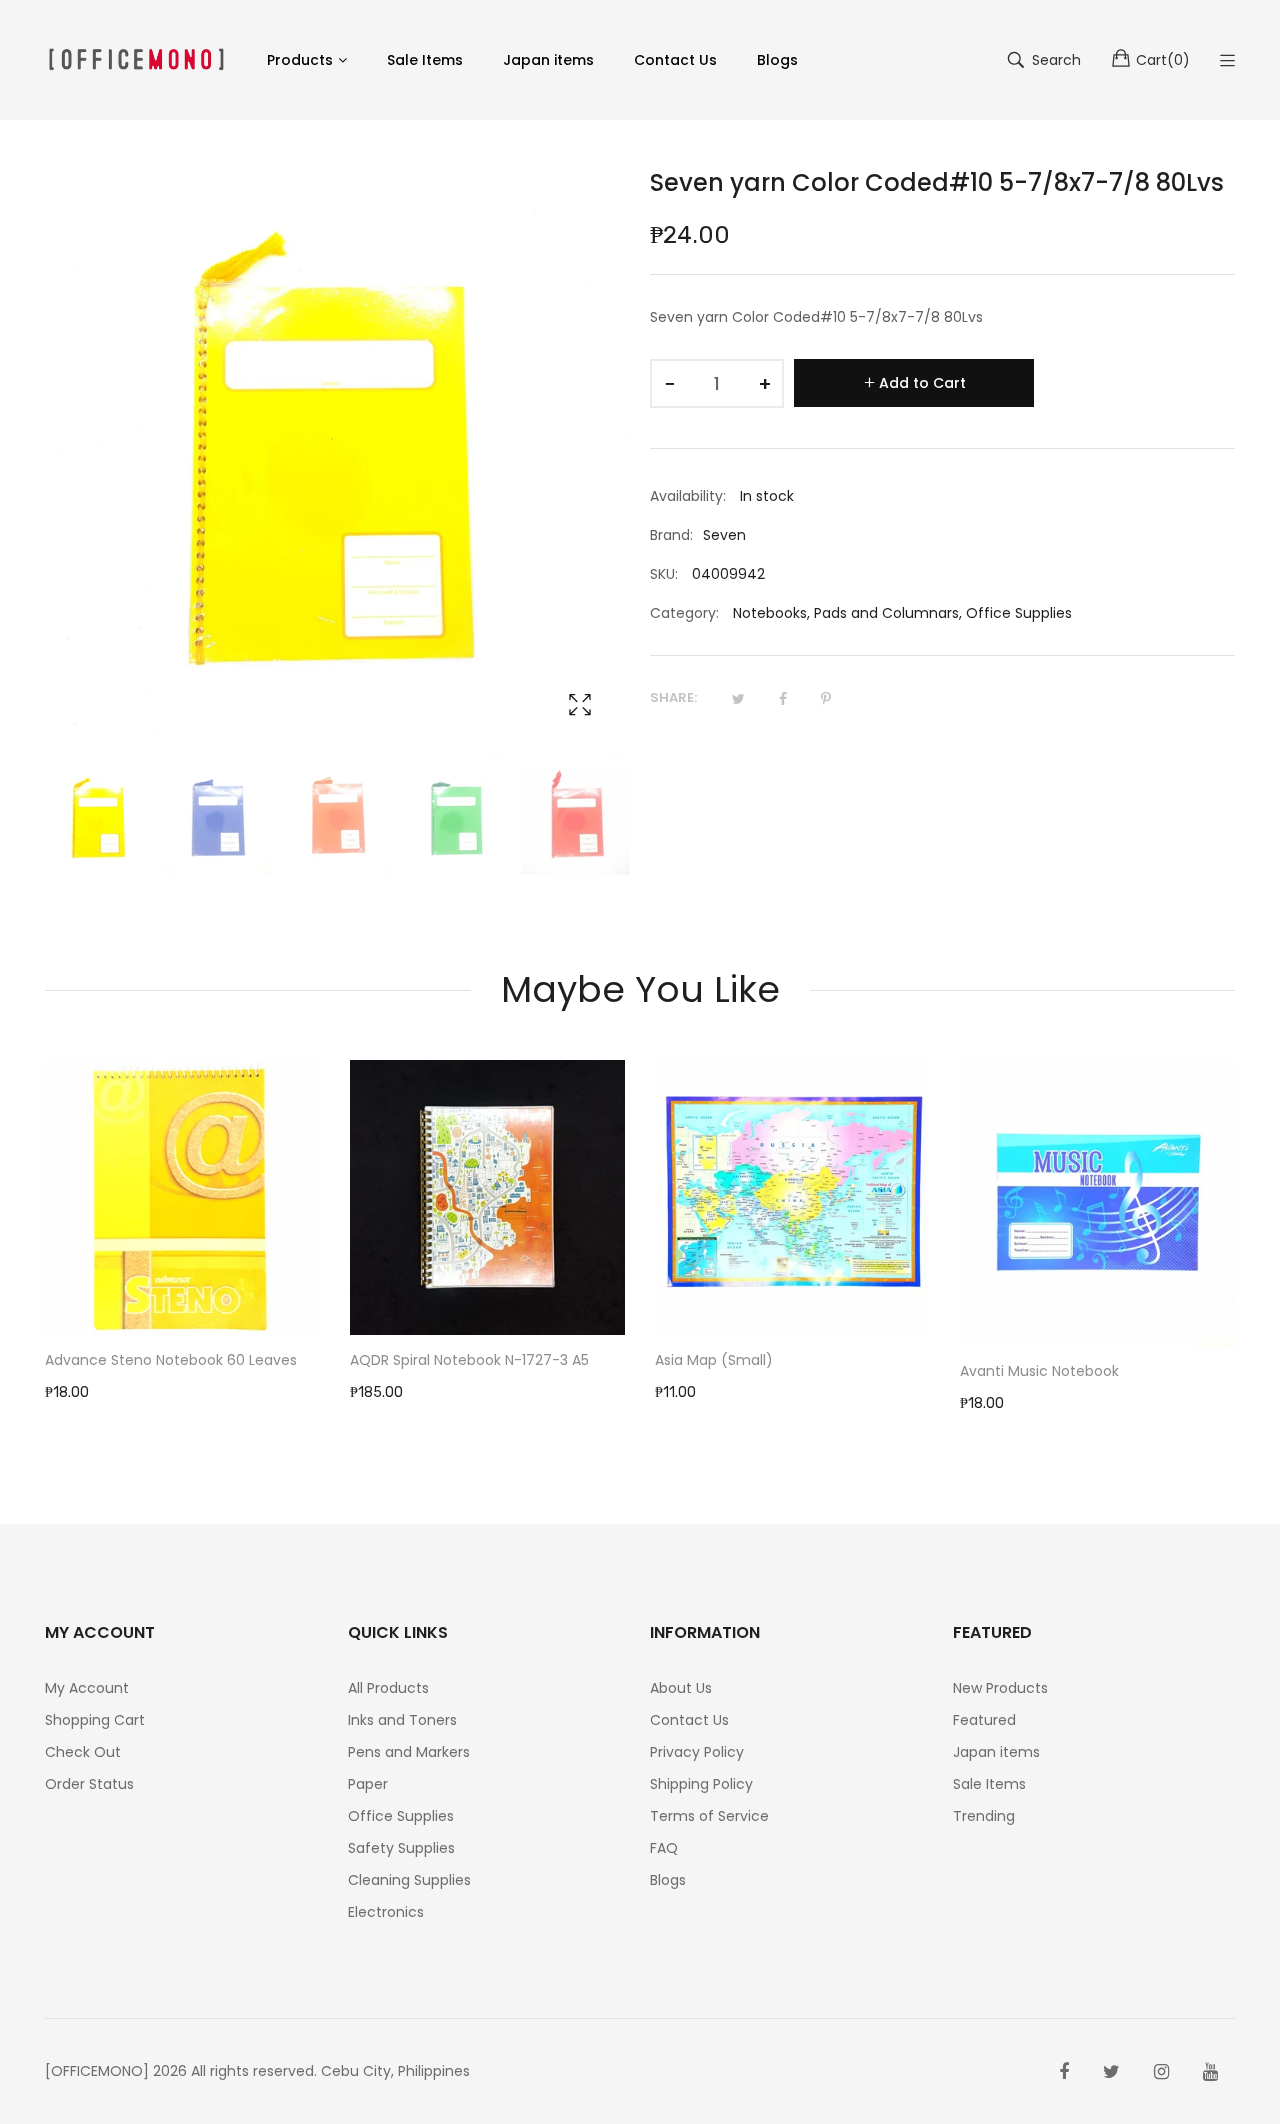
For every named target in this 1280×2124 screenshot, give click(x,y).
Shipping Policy (701, 1784)
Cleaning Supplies (409, 1880)
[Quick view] (315, 1300)
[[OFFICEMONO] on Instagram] (1161, 2072)
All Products (388, 1688)
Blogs (668, 1880)
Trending (984, 1816)
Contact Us (689, 1720)
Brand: (671, 535)
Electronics (386, 1912)
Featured (984, 1720)
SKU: (664, 574)
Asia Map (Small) (714, 1360)
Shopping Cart (95, 1720)
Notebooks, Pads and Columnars (846, 613)
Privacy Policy (697, 1752)
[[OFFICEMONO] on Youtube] (1210, 2072)
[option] (99, 820)
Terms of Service (709, 1816)
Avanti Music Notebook (1039, 1371)
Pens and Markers (409, 1752)
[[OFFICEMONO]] (136, 59)
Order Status (89, 1784)
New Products (1000, 1688)
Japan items (996, 1752)
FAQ (664, 1848)
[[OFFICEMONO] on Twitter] (1111, 2072)
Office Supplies (1019, 613)
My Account (87, 1688)
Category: (684, 613)
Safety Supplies (401, 1848)
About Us (681, 1688)
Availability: (688, 496)
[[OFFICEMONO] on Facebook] (1064, 2072)
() (1163, 60)
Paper (368, 1784)
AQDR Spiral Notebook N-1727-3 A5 (469, 1360)
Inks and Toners (402, 1720)
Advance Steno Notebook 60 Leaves (171, 1360)
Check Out (83, 1752)
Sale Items (989, 1784)
